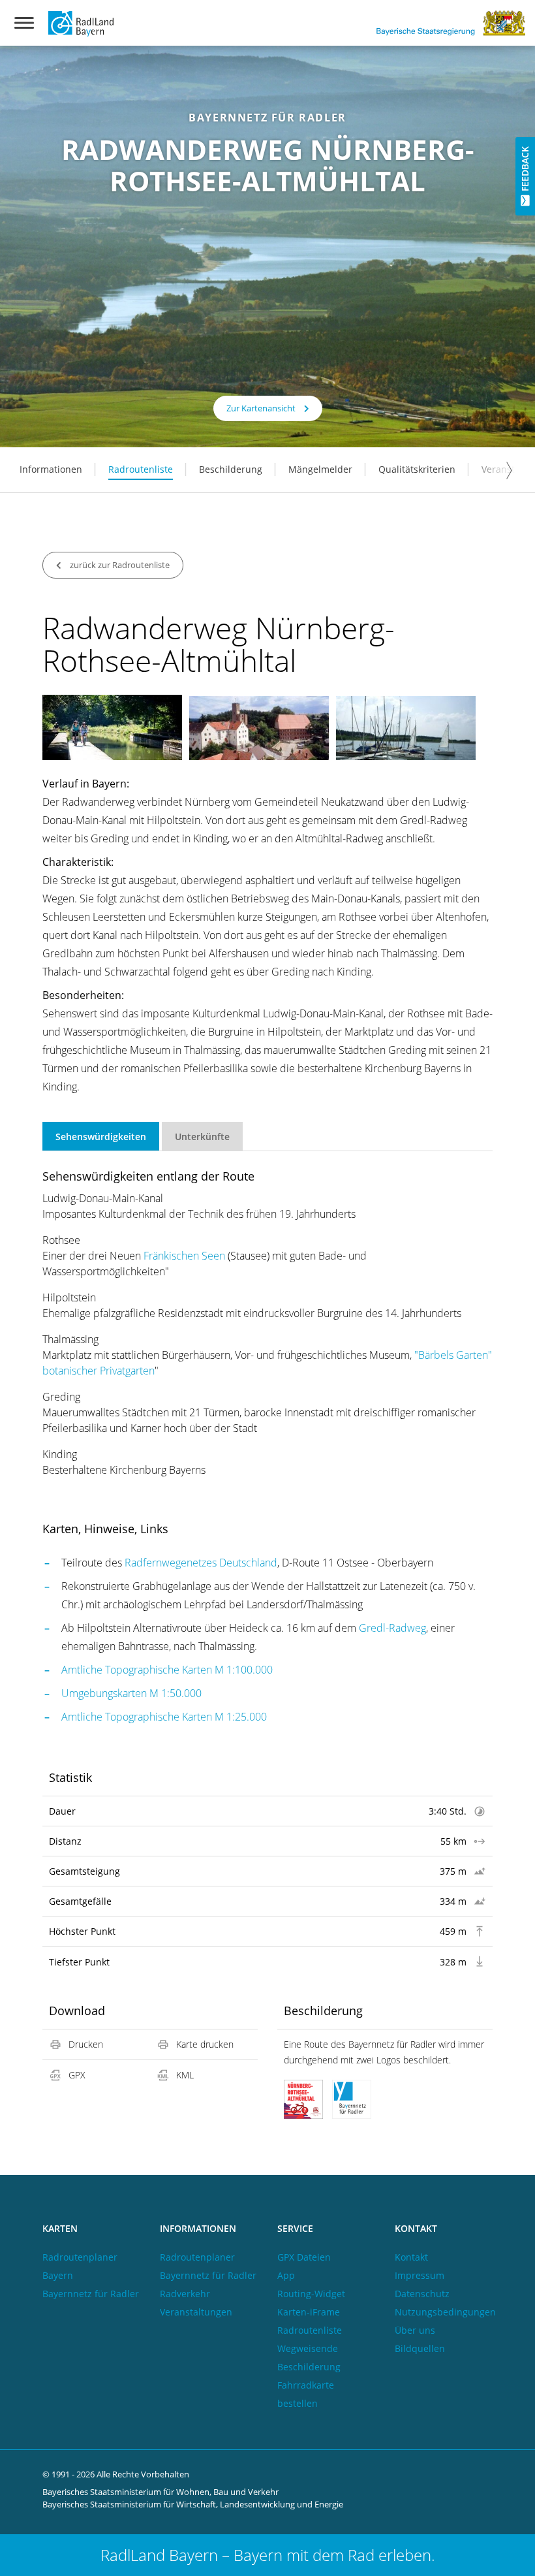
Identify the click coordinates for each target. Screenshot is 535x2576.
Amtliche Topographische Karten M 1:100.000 (167, 1670)
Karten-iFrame (309, 2312)
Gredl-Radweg (392, 1628)
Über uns (415, 2330)
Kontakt (411, 2257)
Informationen (51, 469)
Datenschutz (422, 2294)
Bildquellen (420, 2348)
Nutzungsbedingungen (445, 2312)
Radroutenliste (141, 469)
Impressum (420, 2275)
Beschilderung (231, 469)
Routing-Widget (311, 2294)
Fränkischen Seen (184, 1256)
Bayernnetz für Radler (91, 2294)
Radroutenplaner (197, 2257)
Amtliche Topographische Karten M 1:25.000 (164, 1717)
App (286, 2275)
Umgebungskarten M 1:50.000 (131, 1693)
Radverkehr (185, 2294)
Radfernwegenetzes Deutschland (201, 1563)
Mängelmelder (320, 469)
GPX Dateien (304, 2257)
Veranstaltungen (196, 2312)
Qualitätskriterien (417, 469)
